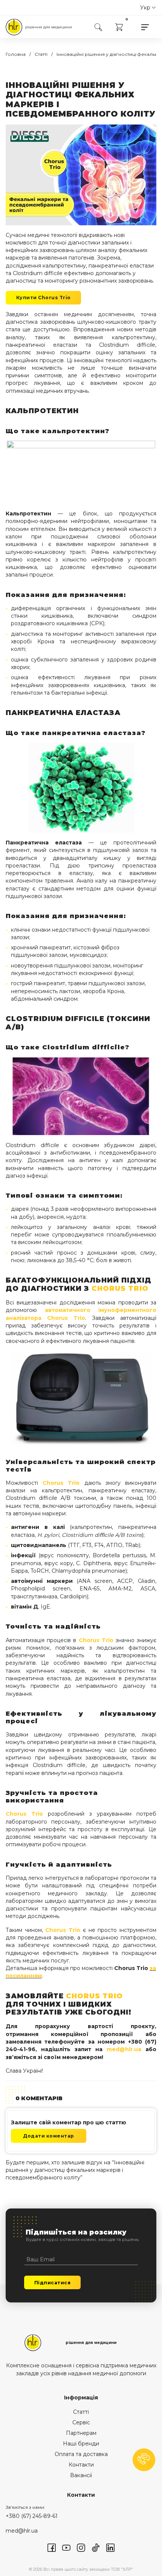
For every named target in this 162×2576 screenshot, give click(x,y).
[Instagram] (81, 2547)
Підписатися (53, 2283)
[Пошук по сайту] (98, 27)
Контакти (81, 2465)
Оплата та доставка (81, 2454)
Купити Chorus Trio (44, 298)
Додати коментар (49, 2136)
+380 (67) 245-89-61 (32, 2516)
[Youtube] (66, 2547)
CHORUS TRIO (120, 1288)
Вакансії (81, 2475)
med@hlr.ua (124, 2049)
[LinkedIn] (110, 2547)
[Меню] (145, 27)
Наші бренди (81, 2444)
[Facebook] (52, 2547)
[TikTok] (96, 2547)
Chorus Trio (66, 1318)
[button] (144, 2460)
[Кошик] (119, 27)
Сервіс (81, 2422)
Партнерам (81, 2433)
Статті (81, 2412)
